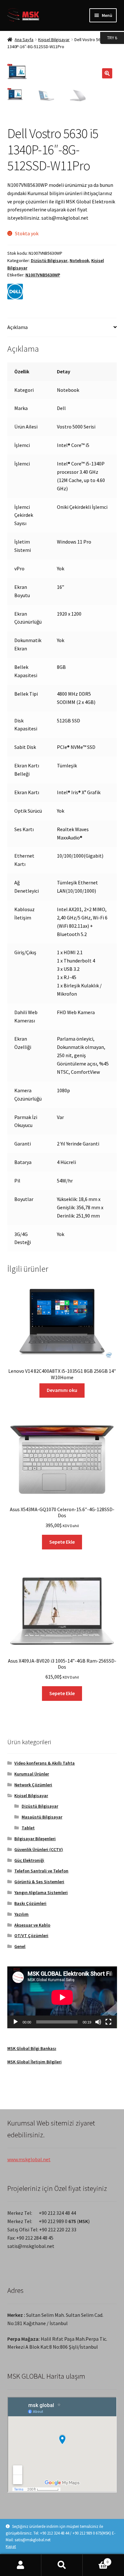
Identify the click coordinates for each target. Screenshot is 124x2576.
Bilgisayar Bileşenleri (35, 1839)
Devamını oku (62, 1390)
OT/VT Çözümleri (31, 1936)
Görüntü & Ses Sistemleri (39, 1882)
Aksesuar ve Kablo (32, 1925)
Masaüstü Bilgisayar (42, 1817)
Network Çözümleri (33, 1785)
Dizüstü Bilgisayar (49, 260)
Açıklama (17, 327)
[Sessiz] (98, 2022)
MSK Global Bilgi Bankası (32, 2048)
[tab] (62, 328)
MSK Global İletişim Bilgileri (34, 2062)
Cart (96, 2560)
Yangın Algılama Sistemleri (41, 1892)
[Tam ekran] (108, 2022)
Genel (20, 1946)
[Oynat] (16, 2022)
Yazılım (21, 1914)
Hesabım (21, 2565)
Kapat (11, 2547)
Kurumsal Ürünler (32, 1774)
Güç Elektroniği (29, 1860)
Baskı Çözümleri (30, 1903)
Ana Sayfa (24, 40)
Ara (62, 2565)
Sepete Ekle (62, 1542)
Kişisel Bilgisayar (54, 40)
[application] (62, 1997)
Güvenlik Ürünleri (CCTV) (39, 1849)
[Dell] (15, 292)
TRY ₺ (109, 37)
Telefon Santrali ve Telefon (41, 1871)
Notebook (79, 260)
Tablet (28, 1828)
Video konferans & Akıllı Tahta (45, 1763)
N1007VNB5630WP (43, 275)
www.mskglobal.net (29, 2159)
